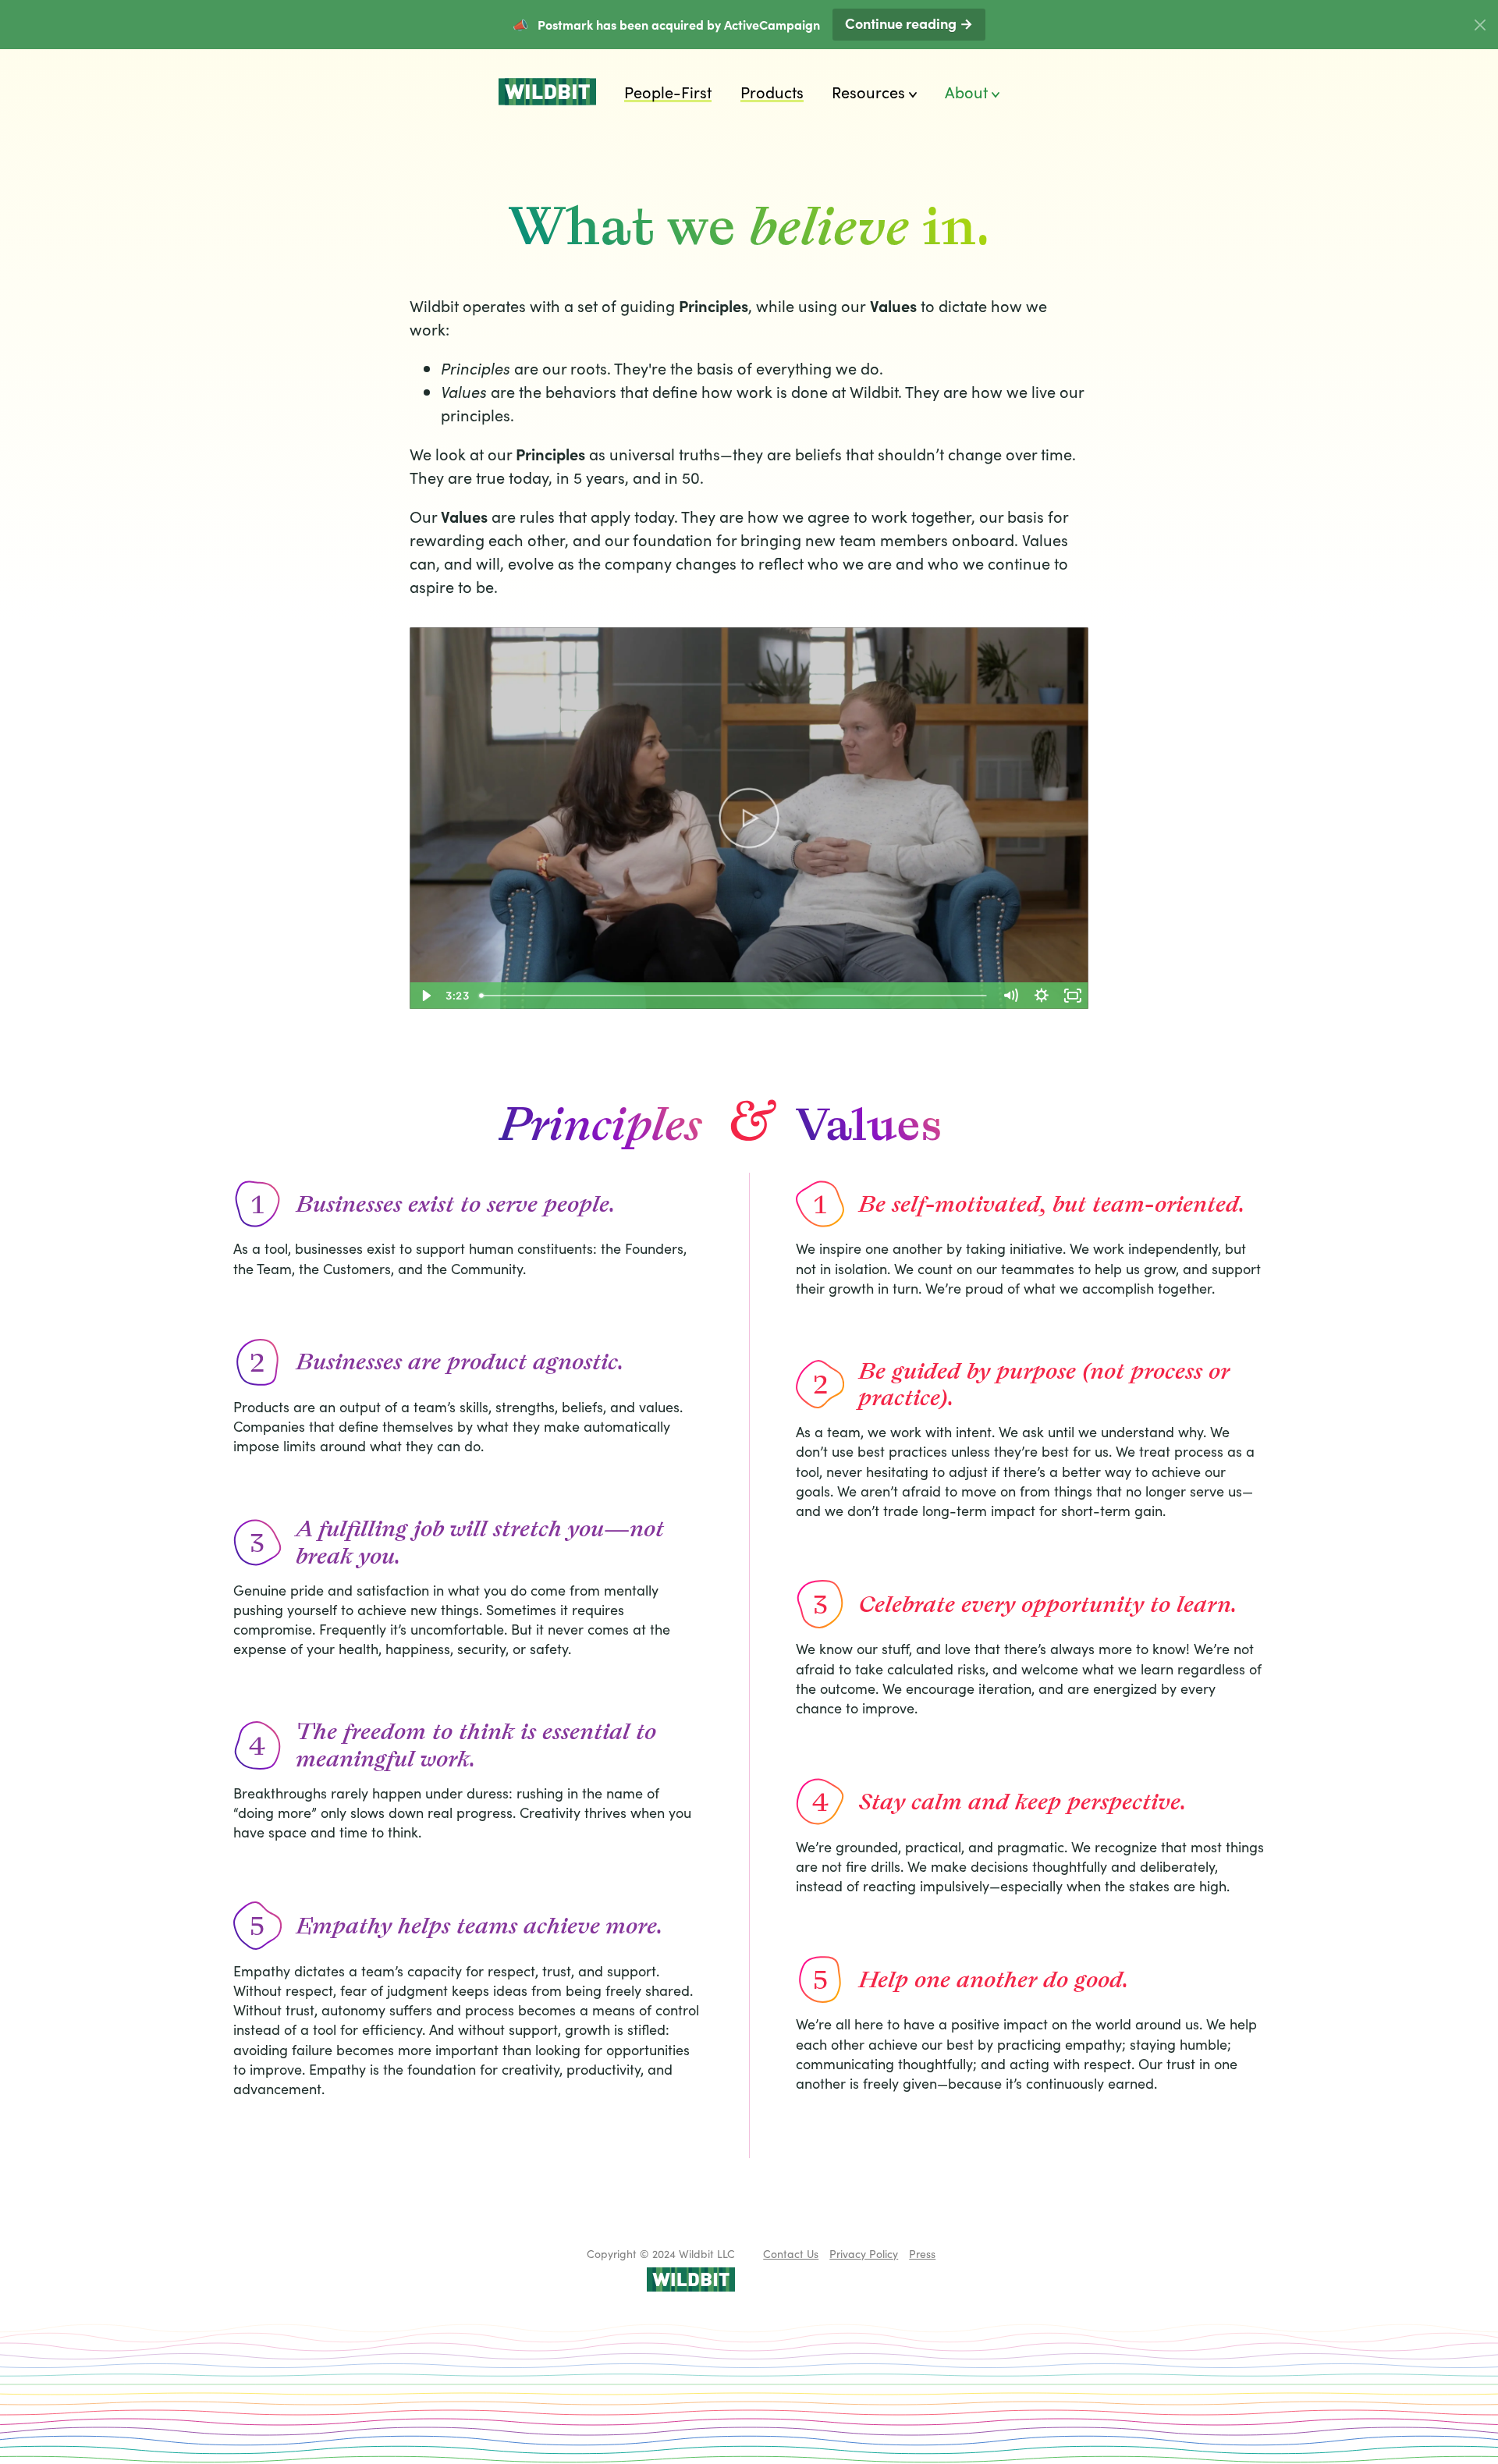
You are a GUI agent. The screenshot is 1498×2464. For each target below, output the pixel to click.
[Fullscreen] (1073, 996)
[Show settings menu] (1042, 996)
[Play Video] (425, 996)
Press (922, 2253)
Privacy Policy (864, 2253)
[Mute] (1010, 996)
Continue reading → (909, 23)
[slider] (734, 996)
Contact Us (791, 2253)
